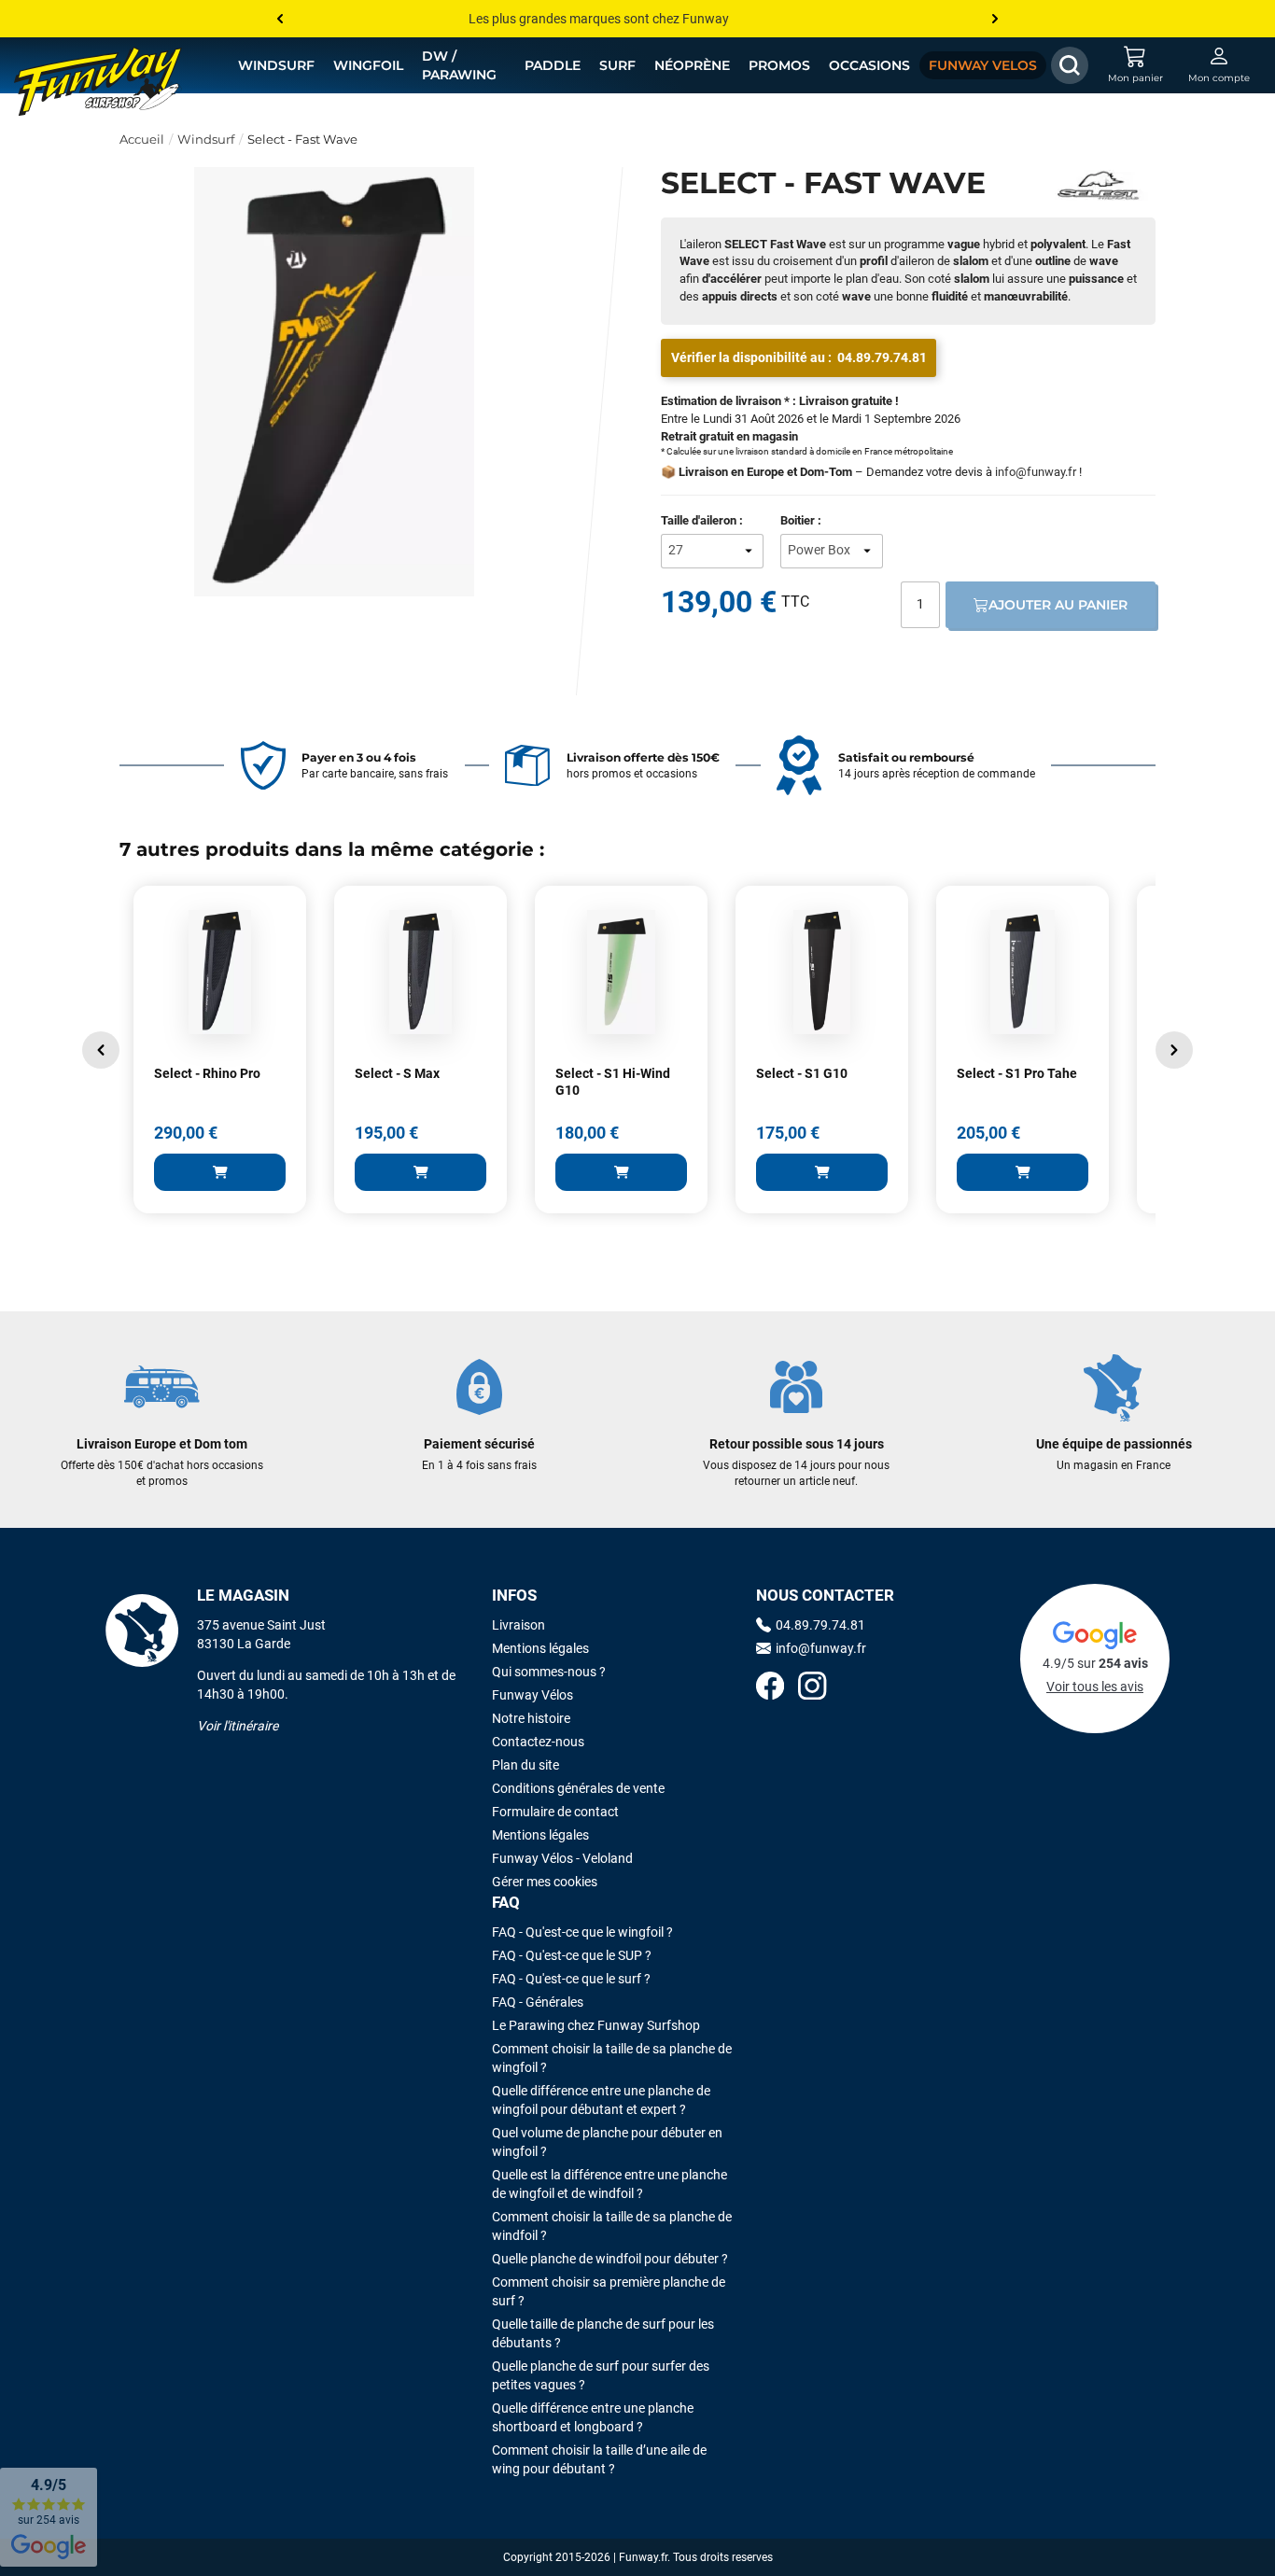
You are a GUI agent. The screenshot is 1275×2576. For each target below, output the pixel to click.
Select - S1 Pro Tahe (1017, 1073)
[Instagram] (812, 1688)
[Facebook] (770, 1688)
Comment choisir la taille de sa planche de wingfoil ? (612, 2058)
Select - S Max (397, 1073)
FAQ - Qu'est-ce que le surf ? (571, 1979)
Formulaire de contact (555, 1812)
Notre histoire (531, 1718)
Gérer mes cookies (545, 1882)
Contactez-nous (538, 1742)
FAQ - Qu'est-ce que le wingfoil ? (582, 1932)
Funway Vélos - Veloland (562, 1858)
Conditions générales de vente (578, 1788)
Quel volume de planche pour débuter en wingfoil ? (607, 2142)
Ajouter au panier (1058, 605)
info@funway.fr (1036, 472)
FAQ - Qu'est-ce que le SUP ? (572, 1955)
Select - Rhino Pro (207, 1073)
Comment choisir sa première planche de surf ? (609, 2291)
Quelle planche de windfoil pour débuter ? (610, 2259)
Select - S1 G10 (802, 1073)
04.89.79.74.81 (882, 357)
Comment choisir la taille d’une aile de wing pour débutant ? (599, 2459)
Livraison (518, 1625)
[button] (101, 1050)
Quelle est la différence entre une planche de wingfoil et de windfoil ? (609, 2184)
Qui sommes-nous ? (549, 1672)
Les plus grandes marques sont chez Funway (599, 19)
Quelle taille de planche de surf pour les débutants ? (603, 2333)
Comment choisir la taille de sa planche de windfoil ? (612, 2226)
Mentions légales (540, 1648)
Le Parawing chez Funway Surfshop (596, 2025)
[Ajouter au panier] (220, 1172)
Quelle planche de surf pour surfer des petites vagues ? (601, 2375)
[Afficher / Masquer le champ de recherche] (1070, 65)
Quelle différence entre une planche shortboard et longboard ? (593, 2417)
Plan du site (525, 1765)
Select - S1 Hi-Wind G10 (613, 1082)
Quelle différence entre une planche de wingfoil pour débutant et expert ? (601, 2100)
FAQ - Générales (538, 2002)
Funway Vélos (532, 1695)
